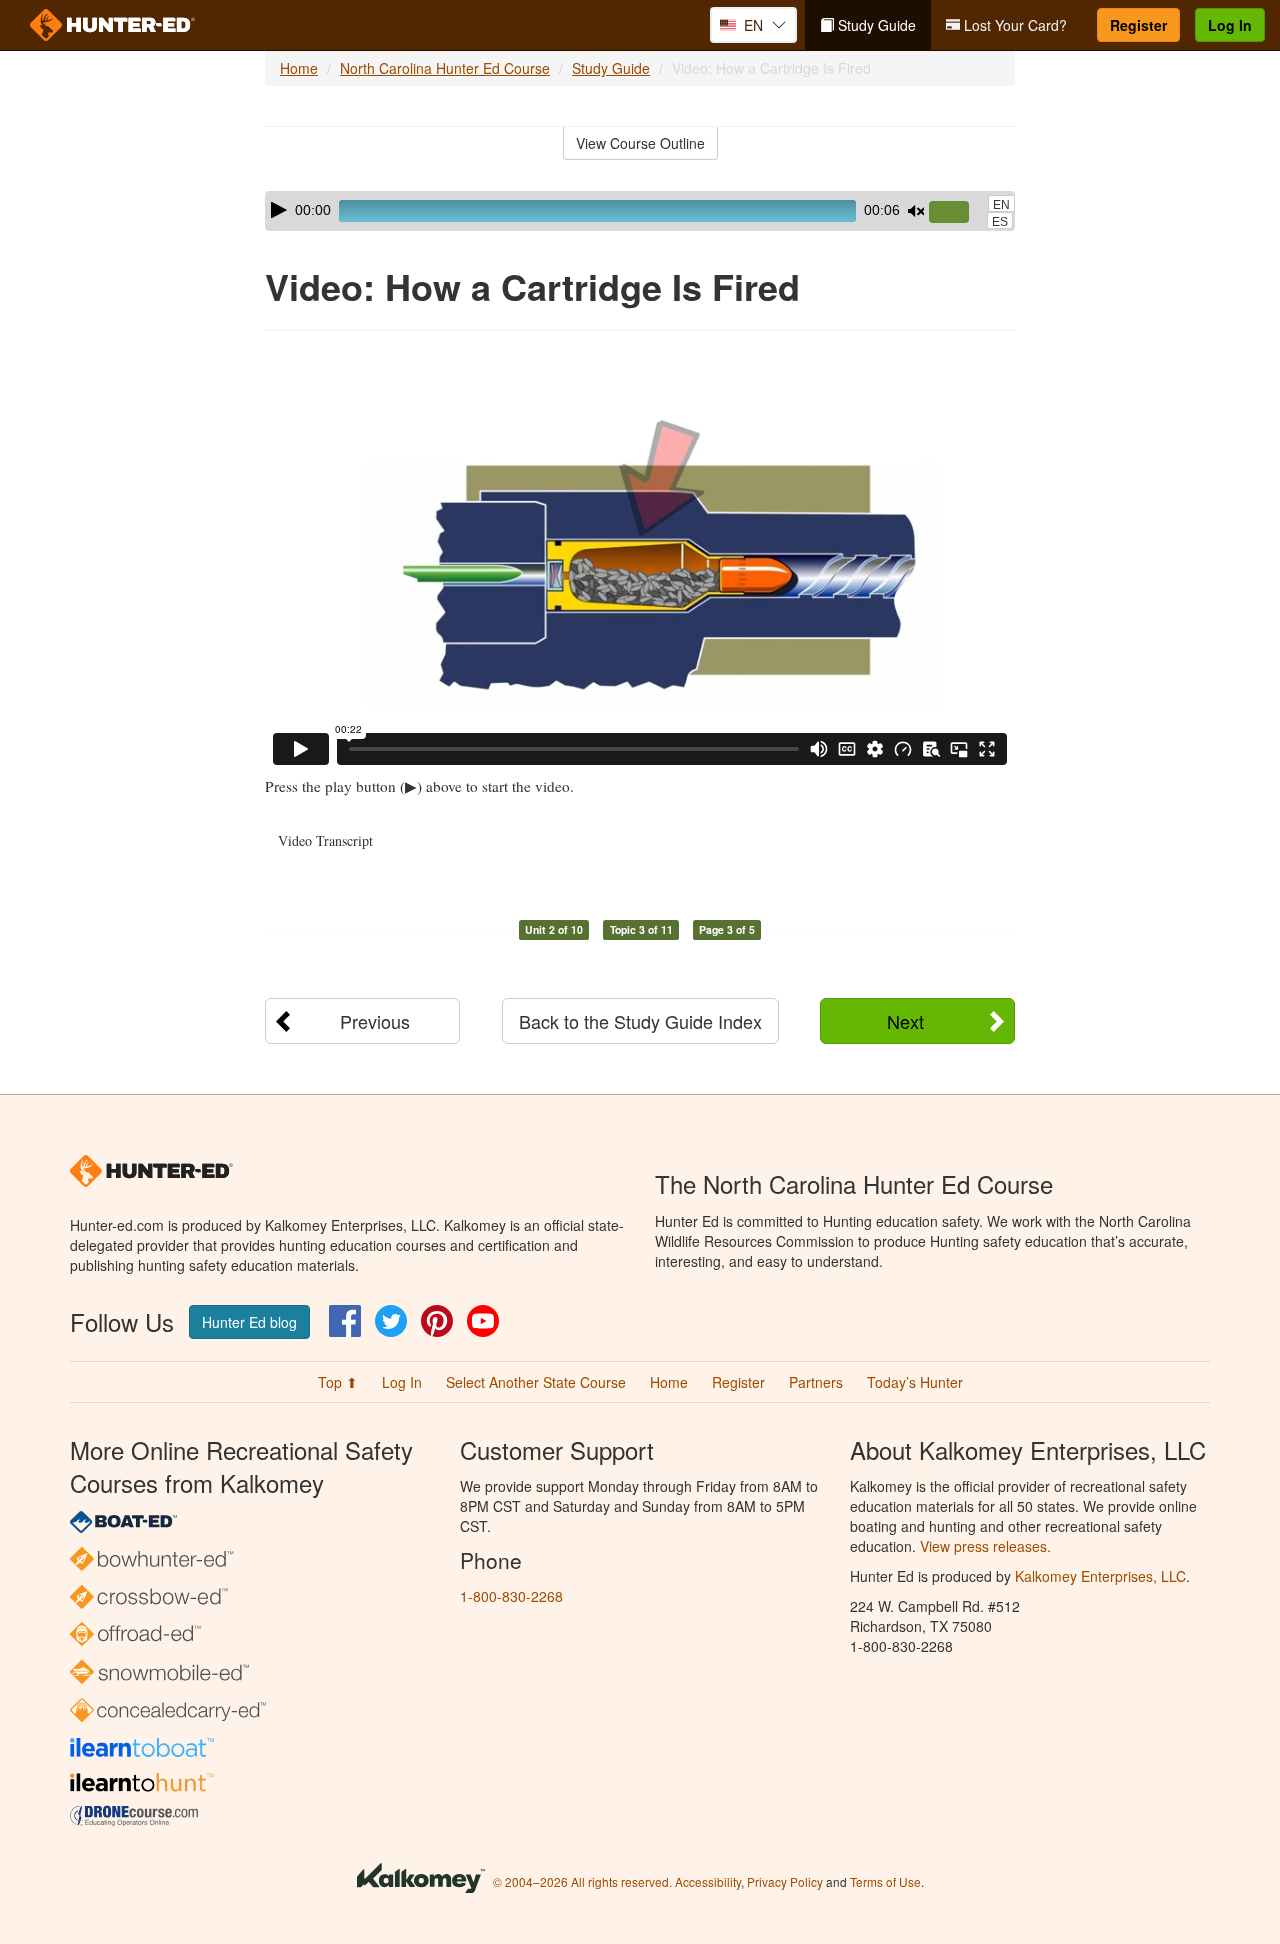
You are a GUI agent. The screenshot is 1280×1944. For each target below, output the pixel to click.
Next (905, 1021)
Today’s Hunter (915, 1382)
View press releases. (985, 1546)
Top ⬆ (338, 1382)
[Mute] (916, 211)
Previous (375, 1021)
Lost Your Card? (1013, 25)
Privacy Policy (785, 1881)
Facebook (345, 1321)
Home (299, 68)
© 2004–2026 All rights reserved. (582, 1881)
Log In (1230, 25)
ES (1000, 222)
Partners (816, 1382)
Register (1138, 25)
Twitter (391, 1321)
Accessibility (708, 1881)
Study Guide (875, 25)
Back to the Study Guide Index (640, 1021)
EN (1001, 205)
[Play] (279, 210)
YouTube (483, 1321)
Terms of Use (885, 1881)
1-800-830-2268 (511, 1596)
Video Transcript (325, 840)
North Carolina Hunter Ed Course (445, 68)
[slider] (957, 213)
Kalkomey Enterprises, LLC (1100, 1576)
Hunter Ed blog (249, 1322)
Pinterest (437, 1321)
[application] (640, 211)
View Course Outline (640, 143)
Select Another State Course (536, 1382)
